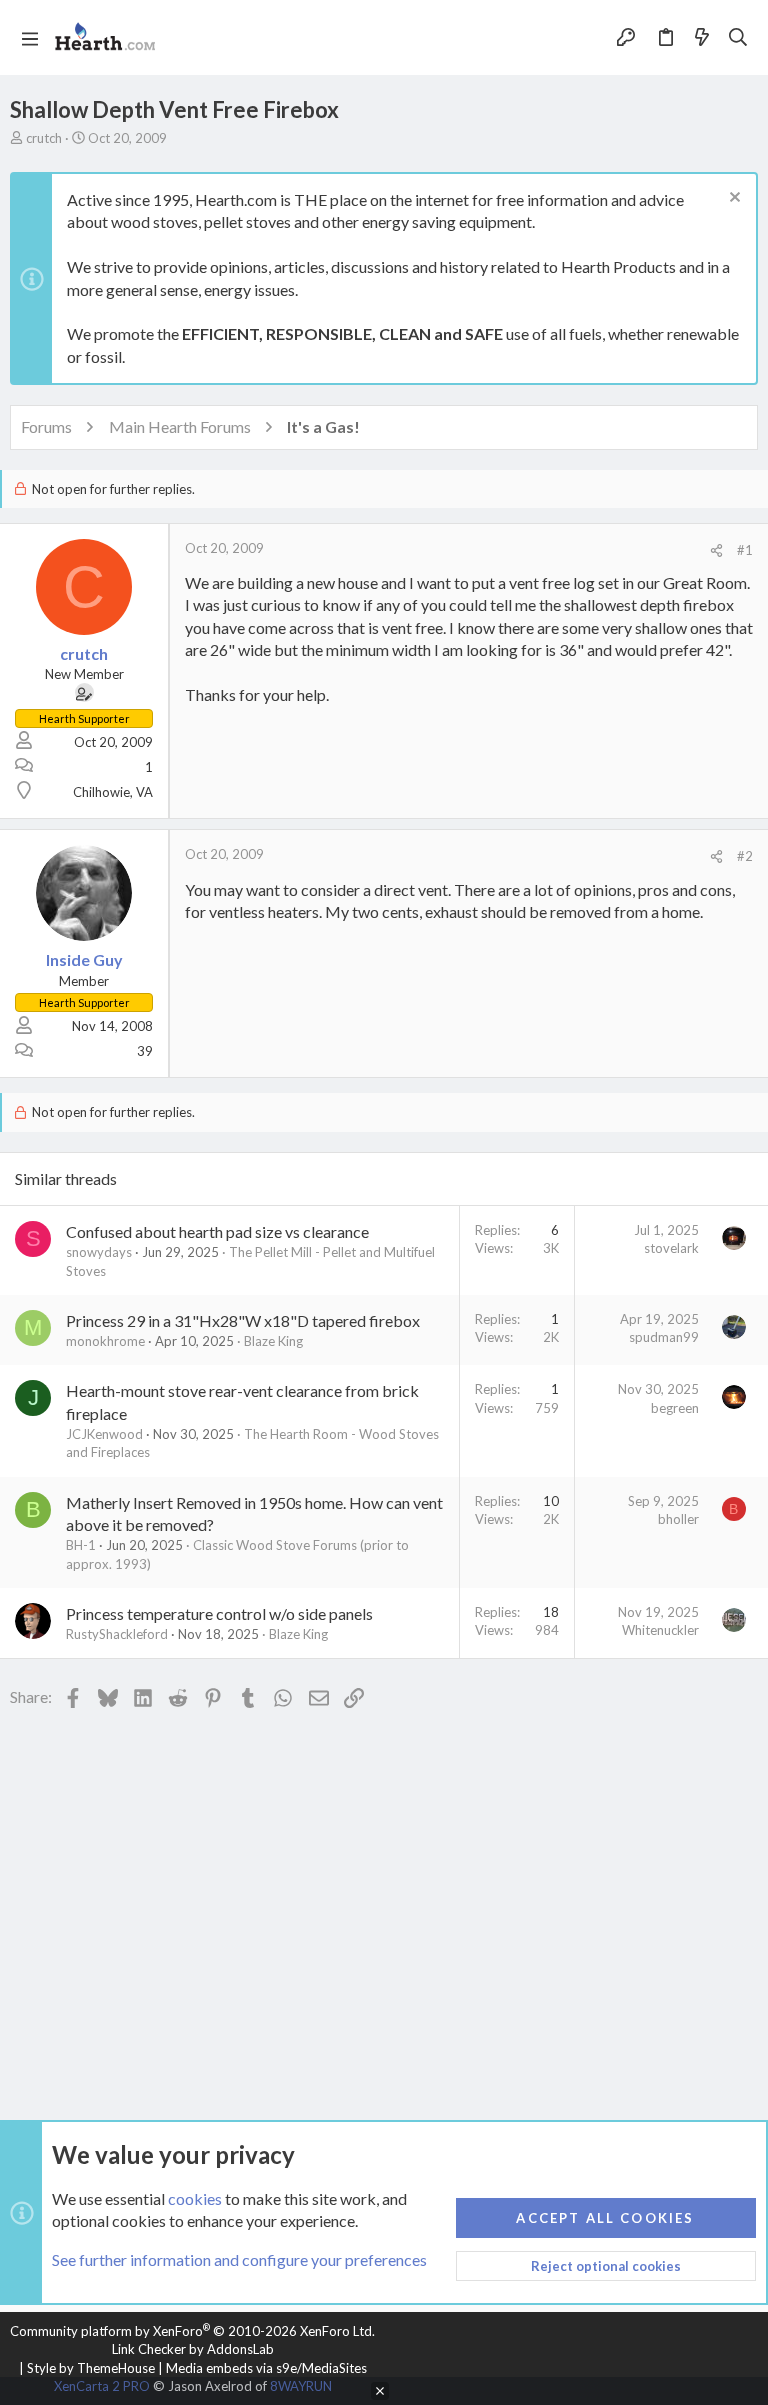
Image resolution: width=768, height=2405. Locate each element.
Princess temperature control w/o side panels (219, 1613)
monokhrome (105, 1341)
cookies (195, 2198)
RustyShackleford (117, 1634)
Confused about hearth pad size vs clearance (217, 1231)
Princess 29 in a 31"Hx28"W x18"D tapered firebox (243, 1320)
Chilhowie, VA (113, 792)
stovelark (671, 1248)
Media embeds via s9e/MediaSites (266, 2368)
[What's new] (702, 38)
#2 (745, 856)
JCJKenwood (104, 1434)
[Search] (738, 38)
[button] (30, 38)
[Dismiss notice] (732, 199)
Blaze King (273, 1341)
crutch (44, 138)
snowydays (99, 1252)
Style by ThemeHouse (91, 2368)
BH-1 (81, 1545)
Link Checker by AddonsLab (193, 2349)
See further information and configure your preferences (239, 2259)
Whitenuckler (660, 1630)
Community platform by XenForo (192, 2331)
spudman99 (664, 1337)
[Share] (716, 550)
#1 (745, 550)
